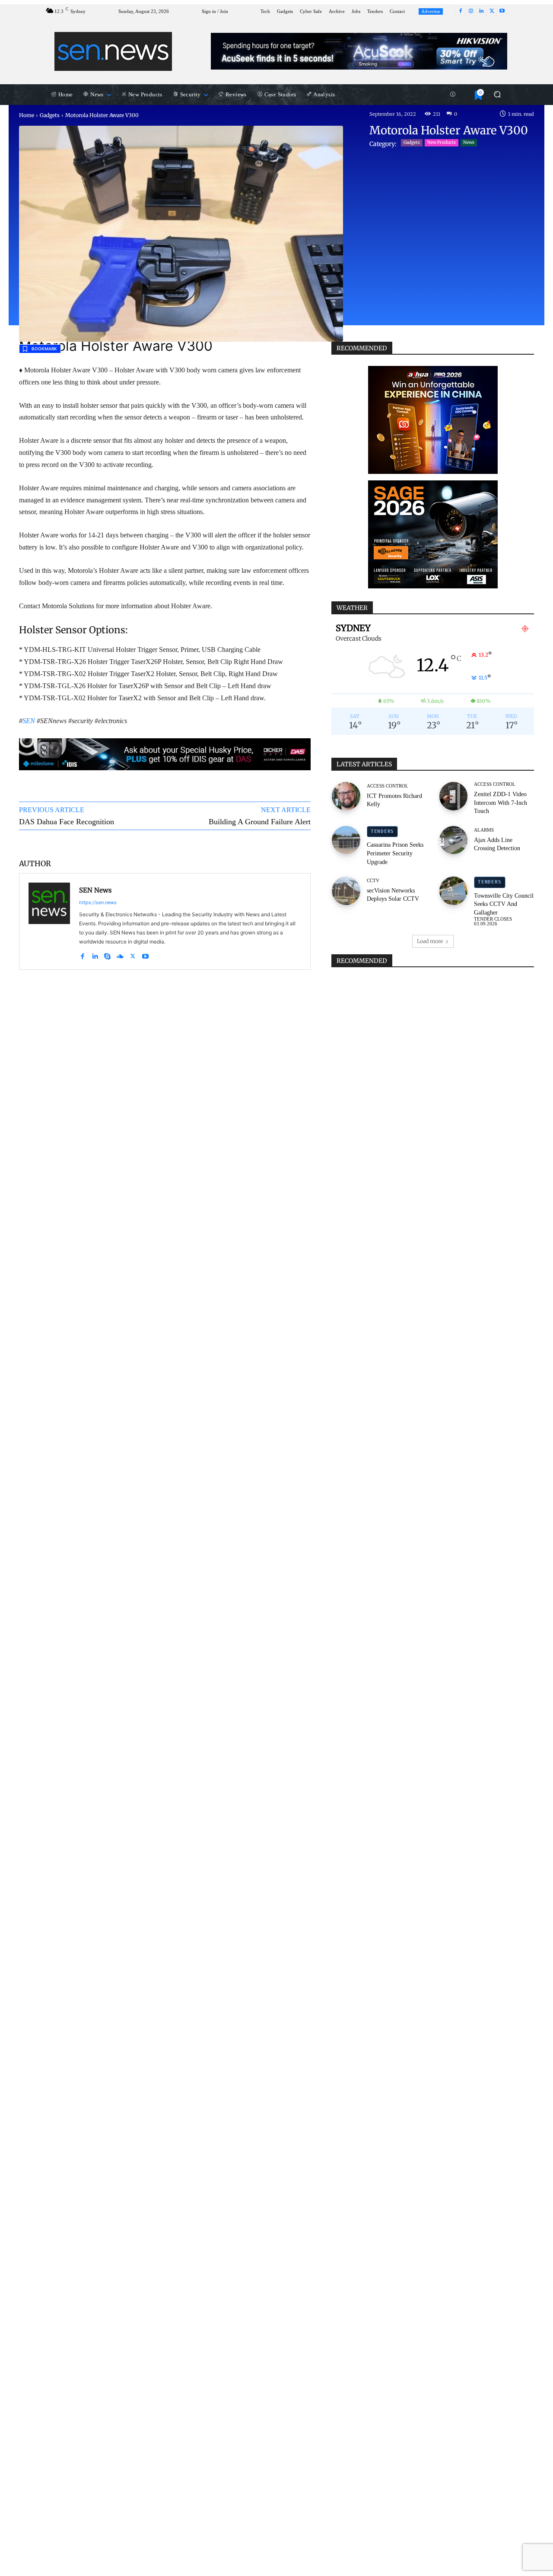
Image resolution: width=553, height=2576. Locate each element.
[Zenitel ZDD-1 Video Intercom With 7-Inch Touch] (454, 796)
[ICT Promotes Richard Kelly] (346, 796)
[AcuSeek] (359, 51)
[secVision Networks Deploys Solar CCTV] (346, 891)
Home (27, 115)
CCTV (373, 881)
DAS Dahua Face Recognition (67, 822)
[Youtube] (502, 11)
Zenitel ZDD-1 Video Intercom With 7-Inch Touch (501, 803)
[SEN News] (49, 921)
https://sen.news (98, 902)
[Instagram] (471, 11)
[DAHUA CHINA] (433, 420)
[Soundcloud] (120, 954)
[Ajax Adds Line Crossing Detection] (454, 840)
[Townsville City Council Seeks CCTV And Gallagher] (454, 891)
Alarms (484, 830)
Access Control (388, 786)
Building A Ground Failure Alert (260, 822)
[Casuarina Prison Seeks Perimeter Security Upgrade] (346, 840)
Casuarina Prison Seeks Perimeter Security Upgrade (395, 853)
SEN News (95, 890)
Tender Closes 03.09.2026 (493, 921)
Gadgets (50, 115)
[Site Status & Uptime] (453, 95)
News (469, 142)
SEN (29, 721)
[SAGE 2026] (433, 534)
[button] (497, 94)
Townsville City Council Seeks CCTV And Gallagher (504, 904)
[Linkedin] (481, 11)
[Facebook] (461, 11)
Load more (430, 941)
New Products (442, 142)
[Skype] (107, 954)
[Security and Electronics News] (113, 51)
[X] (492, 11)
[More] (296, 843)
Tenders (382, 831)
